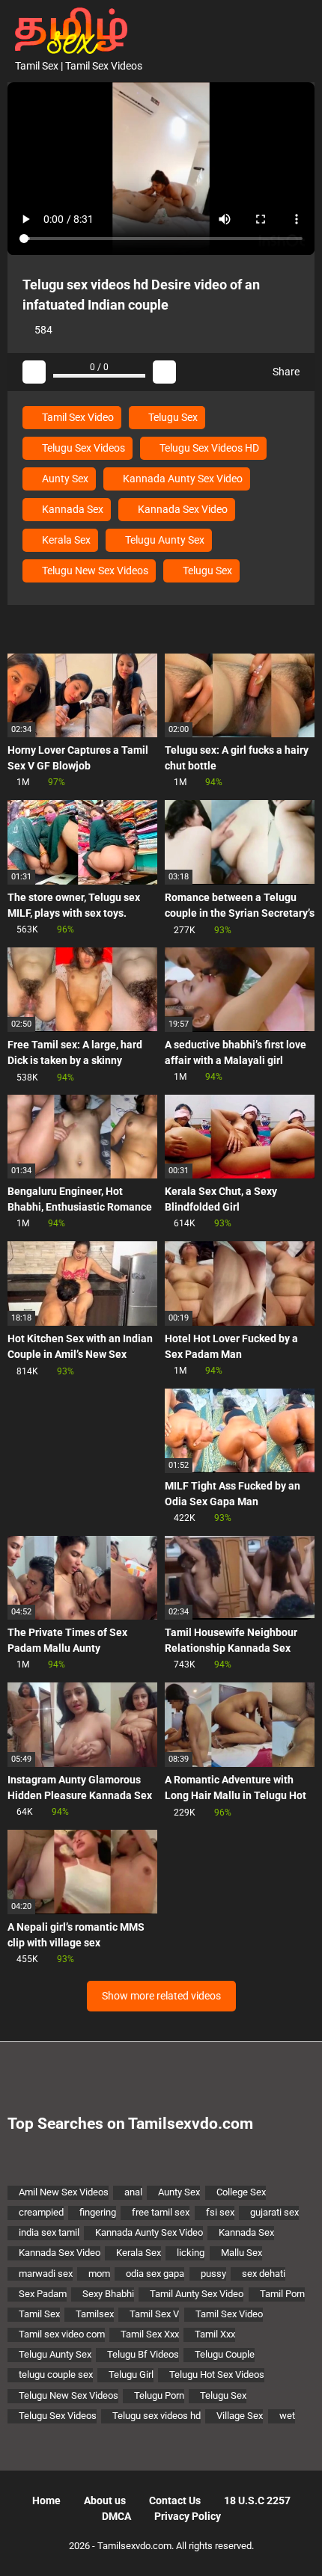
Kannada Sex (72, 509)
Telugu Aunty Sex (164, 540)
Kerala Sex (65, 540)
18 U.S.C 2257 (257, 2500)
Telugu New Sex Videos (94, 571)
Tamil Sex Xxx (150, 2334)
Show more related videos (161, 1996)
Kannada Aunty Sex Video (182, 479)
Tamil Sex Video (77, 417)
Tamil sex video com (62, 2334)
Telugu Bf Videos (143, 2354)
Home (46, 2500)
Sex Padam (43, 2294)
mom (99, 2274)
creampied (41, 2212)
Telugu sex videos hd (157, 2416)
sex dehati (264, 2274)
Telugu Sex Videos (82, 448)
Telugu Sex (172, 417)
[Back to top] (295, 2546)
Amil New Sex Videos (64, 2192)
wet (287, 2416)
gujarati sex (274, 2212)
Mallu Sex (241, 2253)
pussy (213, 2274)
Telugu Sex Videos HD (208, 448)
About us (105, 2500)
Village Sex (240, 2416)
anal (133, 2192)
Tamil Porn (282, 2294)
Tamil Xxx (215, 2334)
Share (285, 372)
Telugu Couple (225, 2354)
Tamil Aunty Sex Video (197, 2294)
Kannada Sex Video (182, 509)
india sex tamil (49, 2232)
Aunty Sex (64, 479)
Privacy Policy (188, 2516)
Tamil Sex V (154, 2314)
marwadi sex (46, 2274)
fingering (98, 2212)
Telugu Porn (159, 2395)
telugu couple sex (56, 2374)
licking (191, 2253)
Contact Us (175, 2500)
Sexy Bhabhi (108, 2294)
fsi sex (220, 2212)
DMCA (116, 2516)
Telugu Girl (131, 2374)
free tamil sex (161, 2212)
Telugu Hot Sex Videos (217, 2374)
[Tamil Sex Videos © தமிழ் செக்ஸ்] (67, 29)
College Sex (241, 2192)
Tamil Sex (39, 2314)
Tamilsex (95, 2314)
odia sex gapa (155, 2274)
